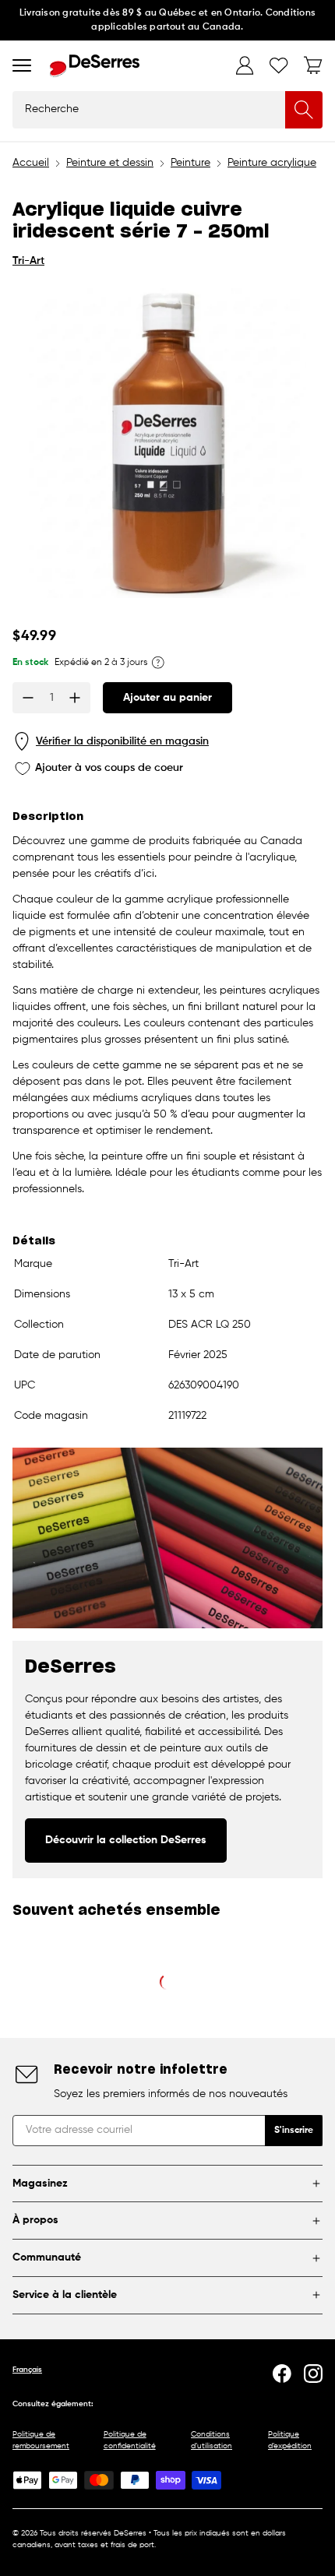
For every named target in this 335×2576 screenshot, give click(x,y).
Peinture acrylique (272, 163)
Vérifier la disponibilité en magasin (122, 741)
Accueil (31, 163)
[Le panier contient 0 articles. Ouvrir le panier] (313, 65)
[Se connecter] (245, 65)
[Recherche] (304, 110)
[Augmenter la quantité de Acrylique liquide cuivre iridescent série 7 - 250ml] (75, 698)
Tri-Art (28, 261)
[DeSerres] (95, 66)
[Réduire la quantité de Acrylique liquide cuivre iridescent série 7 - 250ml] (28, 698)
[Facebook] (282, 2374)
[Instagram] (313, 2374)
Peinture (190, 163)
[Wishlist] (279, 65)
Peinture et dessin (110, 163)
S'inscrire (294, 2131)
